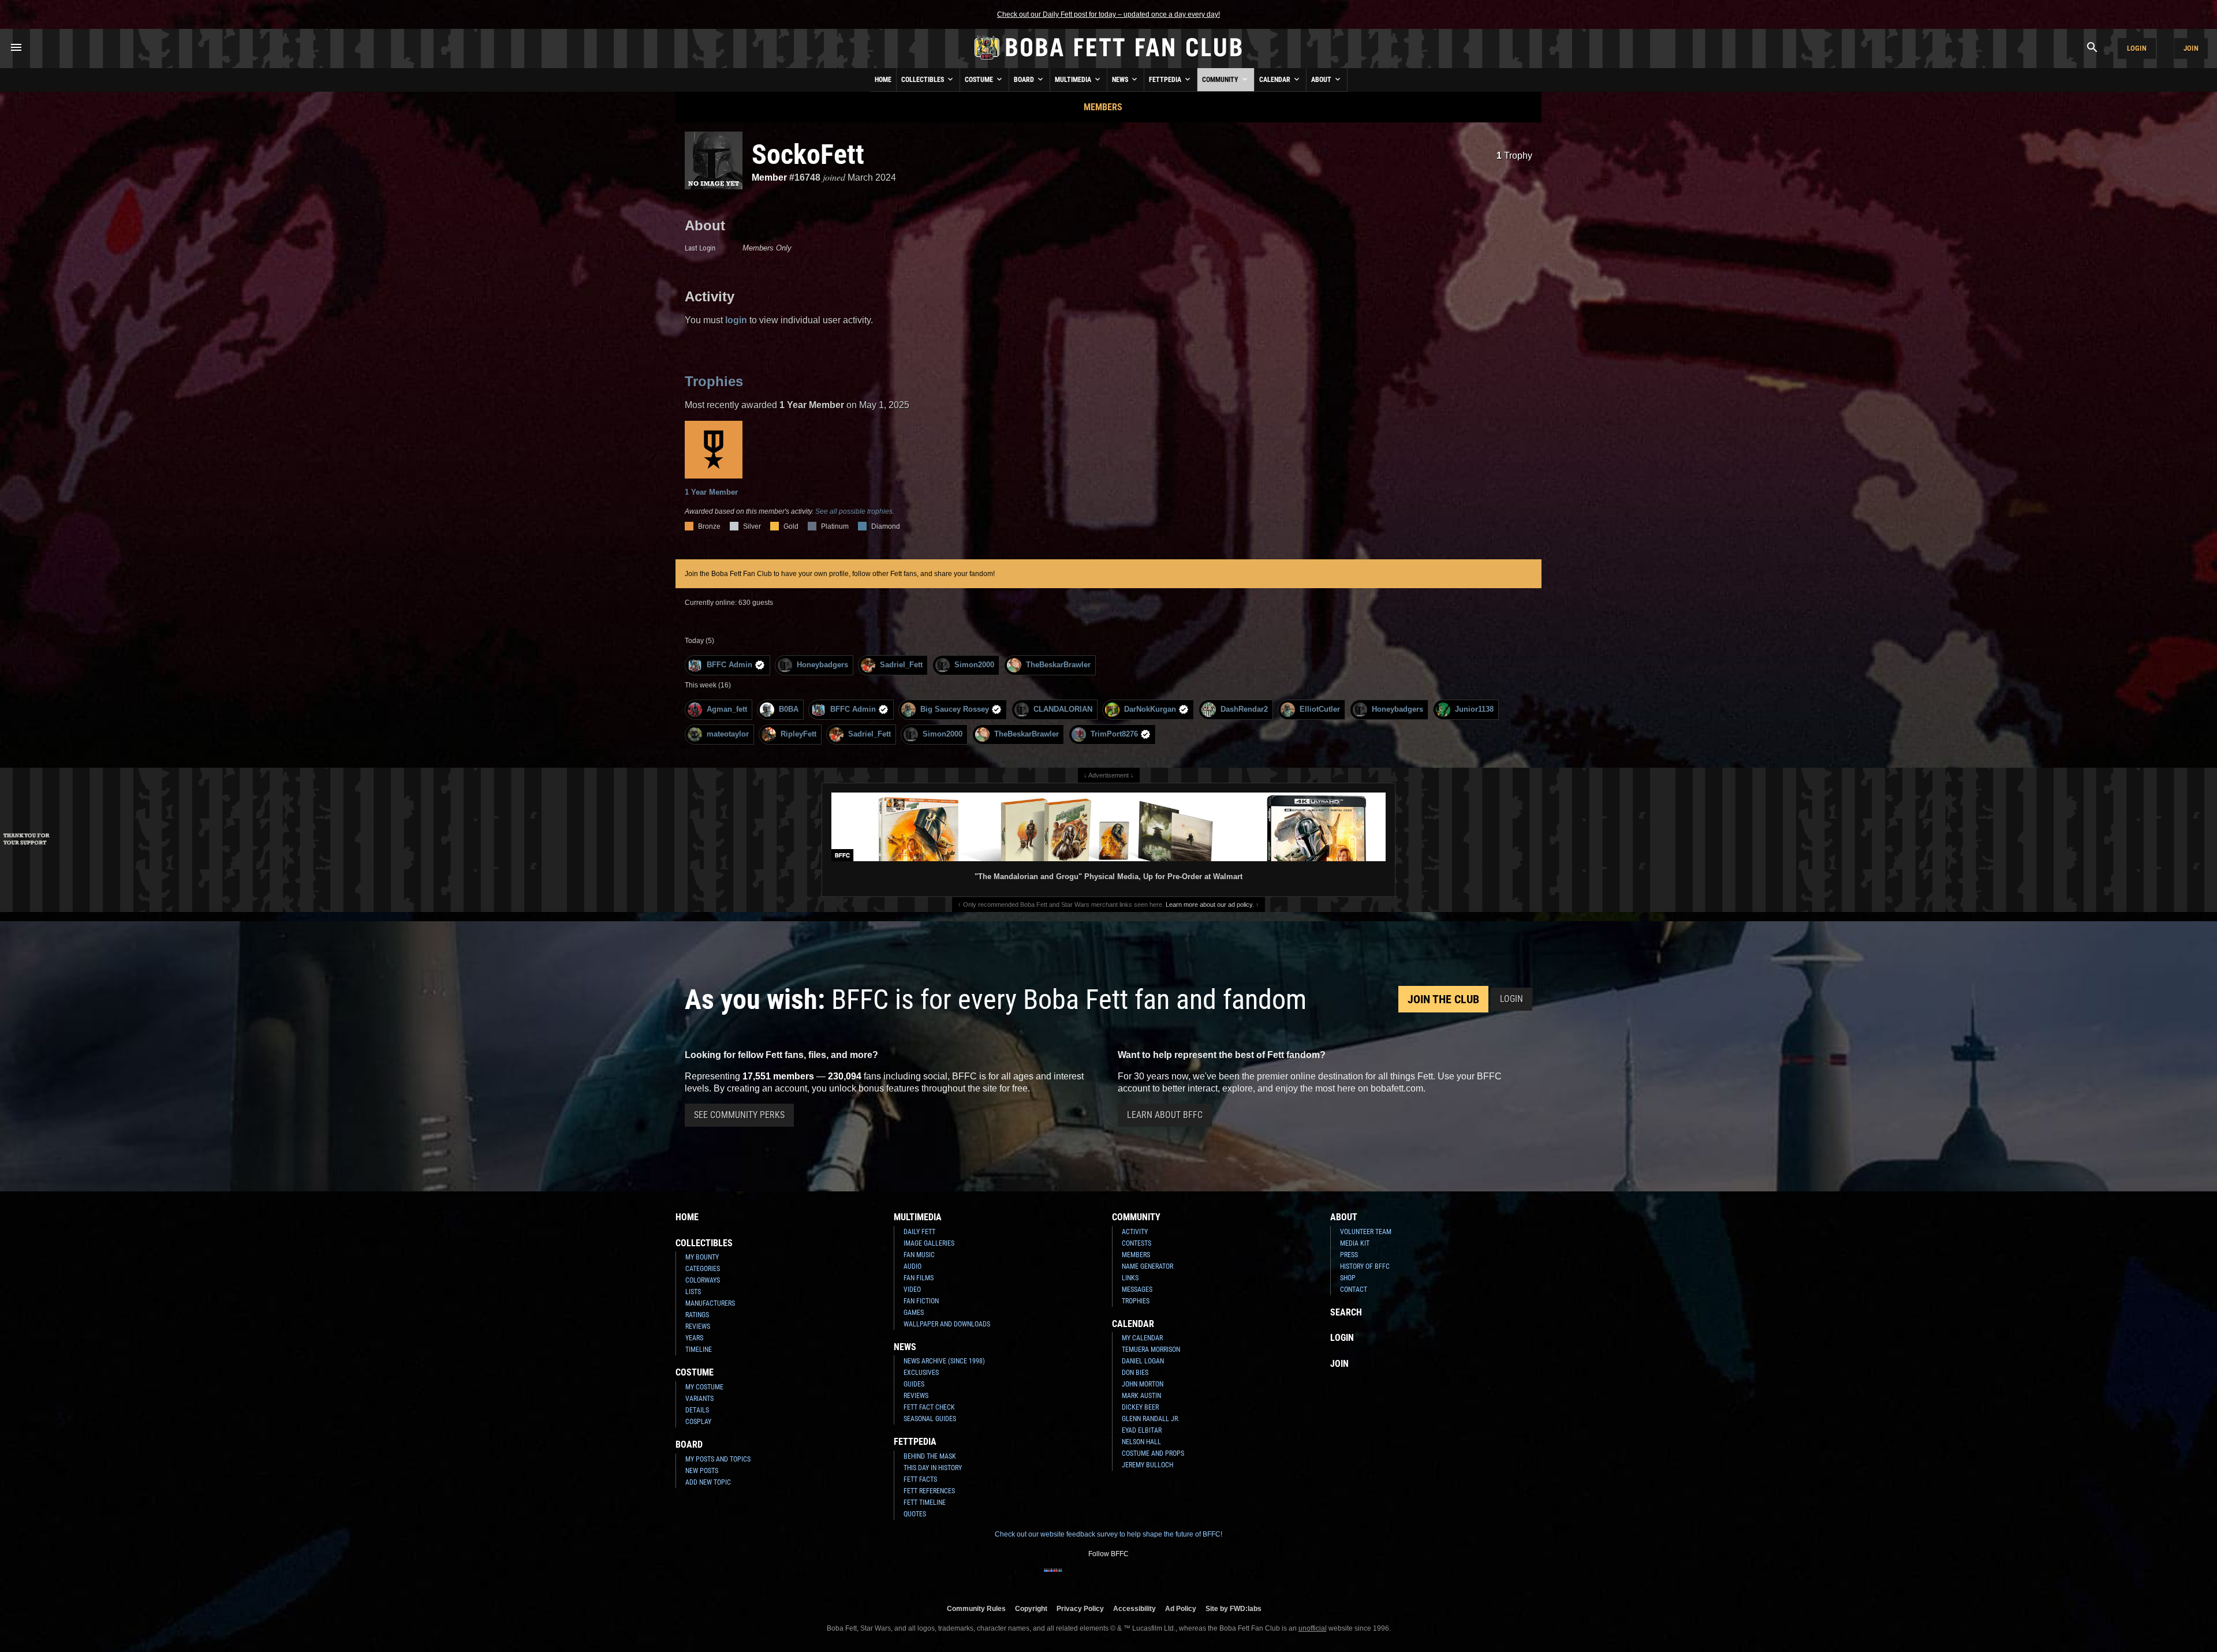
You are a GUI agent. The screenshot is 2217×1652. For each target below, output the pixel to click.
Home (883, 80)
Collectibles (923, 80)
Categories (703, 1269)
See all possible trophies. (855, 511)
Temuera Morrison (1151, 1350)
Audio (912, 1266)
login (736, 320)
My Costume (704, 1387)
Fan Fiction (921, 1301)
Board (1025, 80)
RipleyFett (798, 734)
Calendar (1276, 80)
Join (2191, 48)
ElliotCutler (1320, 709)
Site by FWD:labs (1233, 1608)
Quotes (915, 1514)
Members (1103, 107)
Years (694, 1338)
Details (697, 1410)
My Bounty (702, 1257)
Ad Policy (1181, 1608)
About (1322, 80)
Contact (1354, 1290)
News (1121, 80)
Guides (914, 1384)
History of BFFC (1365, 1266)
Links (1130, 1278)
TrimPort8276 (1114, 734)
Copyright (1031, 1608)
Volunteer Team (1366, 1232)
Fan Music (919, 1255)
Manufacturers (710, 1303)
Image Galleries (929, 1243)
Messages (1137, 1290)
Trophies (714, 381)
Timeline (699, 1350)
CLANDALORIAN (1063, 709)
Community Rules (976, 1608)
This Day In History (933, 1468)
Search (1346, 1312)
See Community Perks (739, 1115)
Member (769, 177)
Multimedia (1074, 80)
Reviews (698, 1326)
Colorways (703, 1280)
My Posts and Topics (718, 1459)
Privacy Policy (1080, 1608)
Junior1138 (1474, 709)
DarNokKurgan (1150, 709)
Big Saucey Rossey (955, 709)
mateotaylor (728, 734)
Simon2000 (974, 665)
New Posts (702, 1471)
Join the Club (1443, 999)
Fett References (929, 1491)
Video (912, 1290)
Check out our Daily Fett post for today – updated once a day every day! (1108, 14)
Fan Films (919, 1278)
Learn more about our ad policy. (1210, 905)
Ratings (697, 1315)
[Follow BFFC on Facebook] (1053, 1578)
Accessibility (1134, 1608)
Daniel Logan (1143, 1361)
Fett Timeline (925, 1503)
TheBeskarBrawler (1058, 665)
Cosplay (698, 1422)
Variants (699, 1399)
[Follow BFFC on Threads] (1145, 1578)
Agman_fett (727, 709)
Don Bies (1135, 1373)
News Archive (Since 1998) (944, 1361)
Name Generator (1147, 1266)
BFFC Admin (729, 665)
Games (914, 1313)
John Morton (1143, 1384)
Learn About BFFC (1165, 1115)
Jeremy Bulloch (1147, 1465)
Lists (693, 1292)
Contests (1137, 1243)
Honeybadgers (822, 665)
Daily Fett (919, 1232)
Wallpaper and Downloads (947, 1324)
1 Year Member (711, 492)
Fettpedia (1166, 80)
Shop (1348, 1278)
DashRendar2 (1244, 709)
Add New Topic (708, 1482)
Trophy (1514, 156)
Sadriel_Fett (901, 665)
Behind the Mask (930, 1456)
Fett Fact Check (929, 1407)
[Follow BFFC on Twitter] (1090, 1578)
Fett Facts (920, 1479)
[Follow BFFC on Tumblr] (1108, 1578)
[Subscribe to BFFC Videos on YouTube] (1127, 1578)
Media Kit (1355, 1243)
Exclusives (921, 1373)
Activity (1135, 1232)
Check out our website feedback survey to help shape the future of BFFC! (1108, 1534)
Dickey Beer (1140, 1407)
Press (1349, 1255)
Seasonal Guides (930, 1419)
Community (1221, 80)
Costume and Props (1153, 1453)
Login (2137, 48)
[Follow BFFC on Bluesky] (1164, 1578)
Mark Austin (1141, 1396)
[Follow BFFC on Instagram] (1072, 1578)
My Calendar (1142, 1338)
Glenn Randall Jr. (1151, 1419)
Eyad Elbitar (1142, 1430)
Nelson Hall (1141, 1442)
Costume (980, 80)
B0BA (789, 709)
